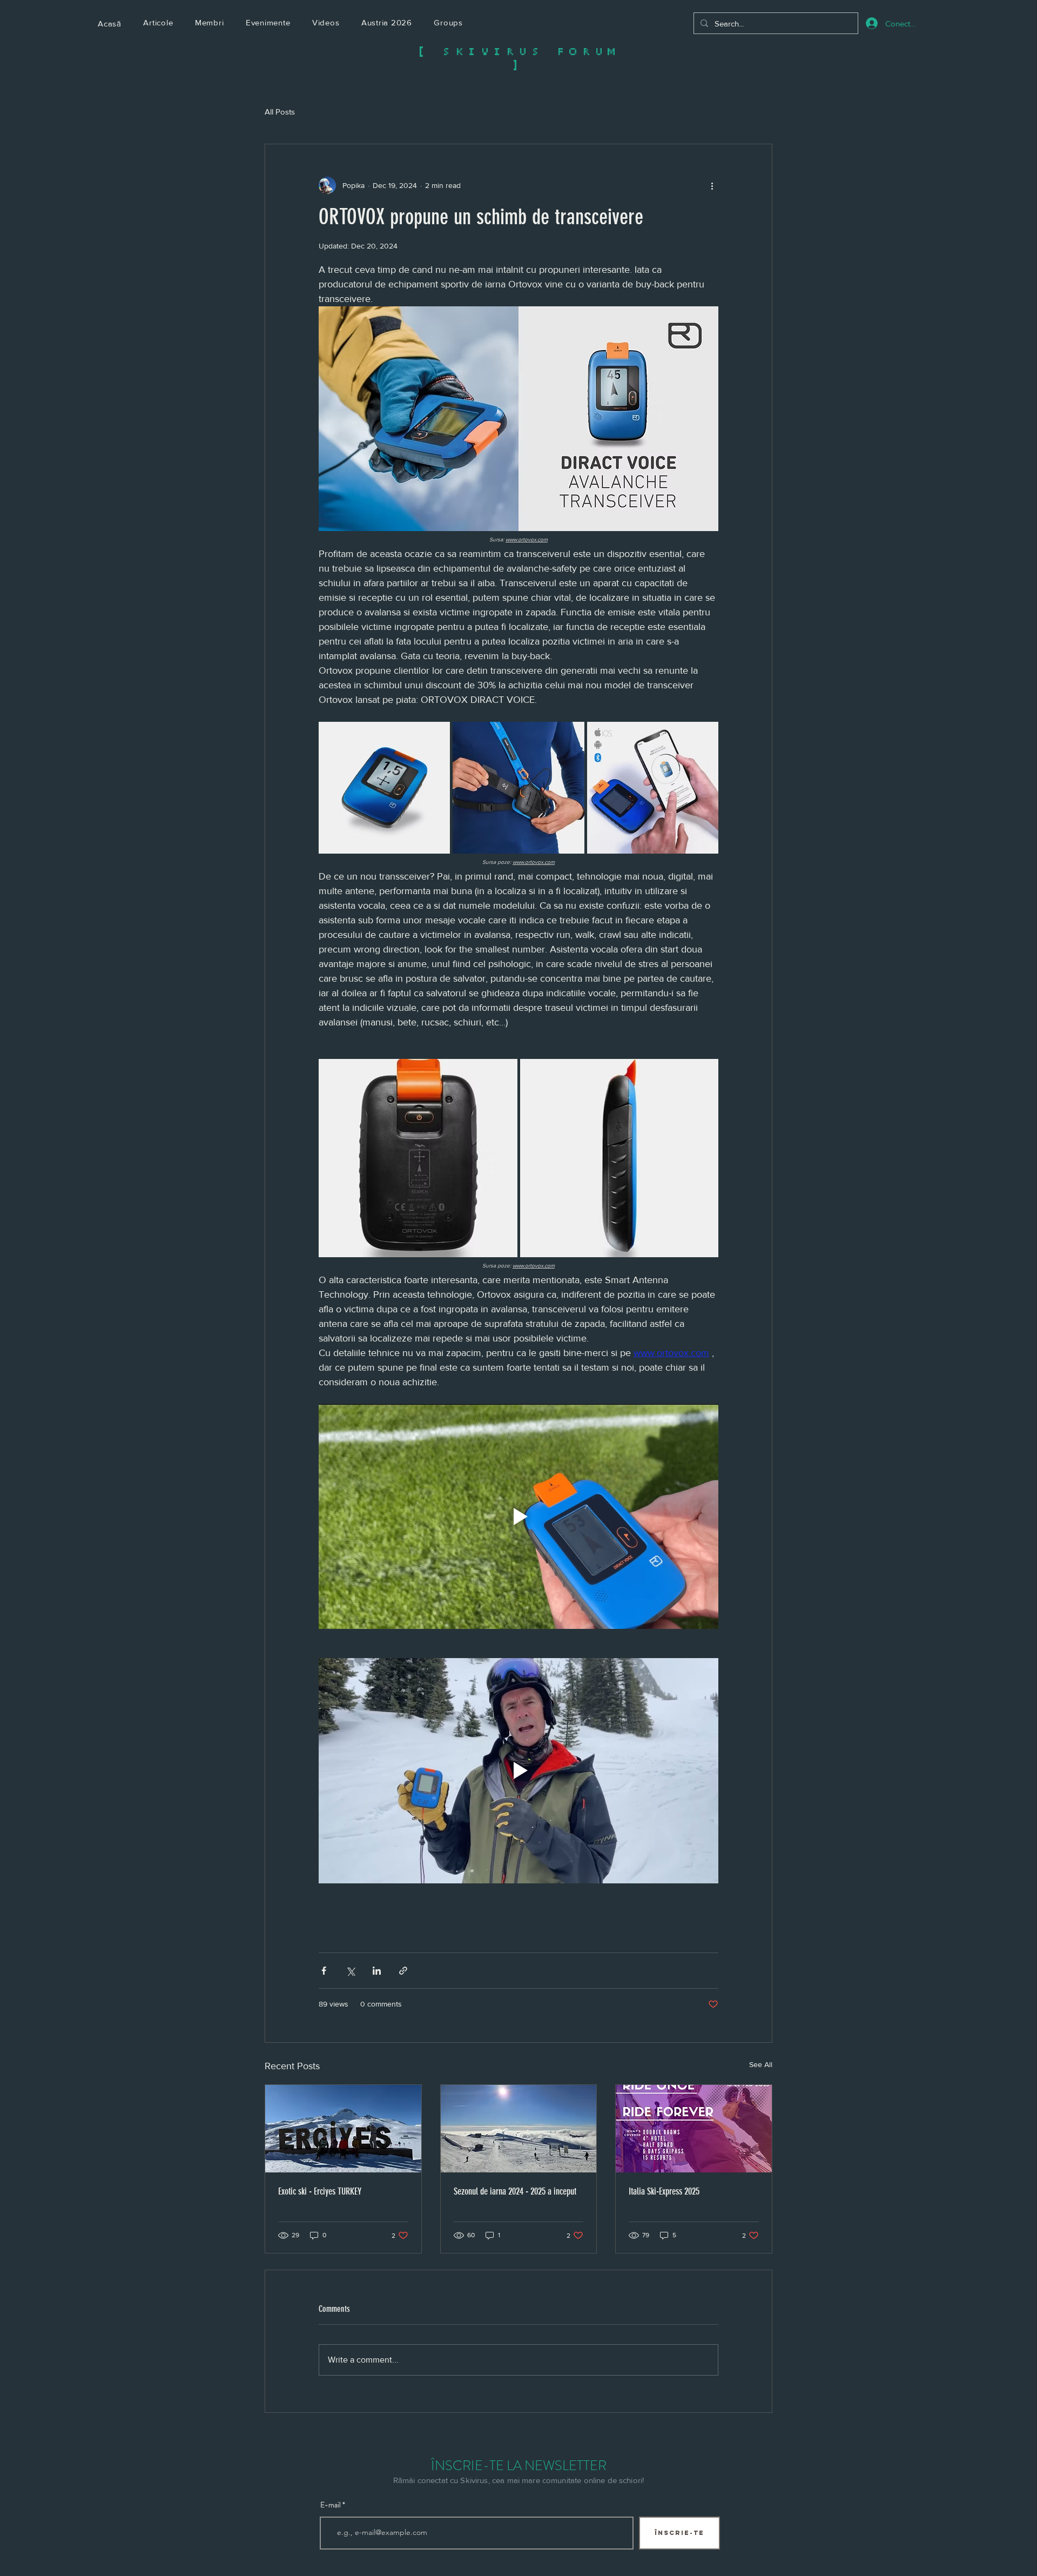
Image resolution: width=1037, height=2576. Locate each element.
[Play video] (518, 1517)
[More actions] (712, 185)
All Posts (280, 112)
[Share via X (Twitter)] (350, 1971)
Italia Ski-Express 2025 (664, 2191)
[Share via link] (403, 1971)
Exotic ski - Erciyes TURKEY (320, 2191)
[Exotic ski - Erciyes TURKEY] (343, 2129)
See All (761, 2064)
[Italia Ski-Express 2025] (694, 2129)
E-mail (331, 2505)
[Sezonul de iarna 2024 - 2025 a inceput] (519, 2129)
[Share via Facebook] (324, 1971)
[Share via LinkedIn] (377, 1971)
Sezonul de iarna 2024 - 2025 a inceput (515, 2191)
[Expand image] (384, 787)
